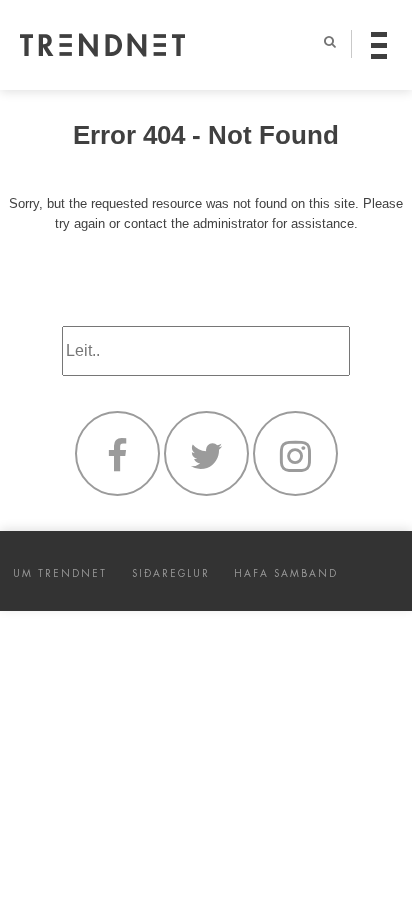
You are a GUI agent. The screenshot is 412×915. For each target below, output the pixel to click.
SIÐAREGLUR (171, 573)
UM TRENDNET (60, 573)
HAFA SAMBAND (286, 573)
